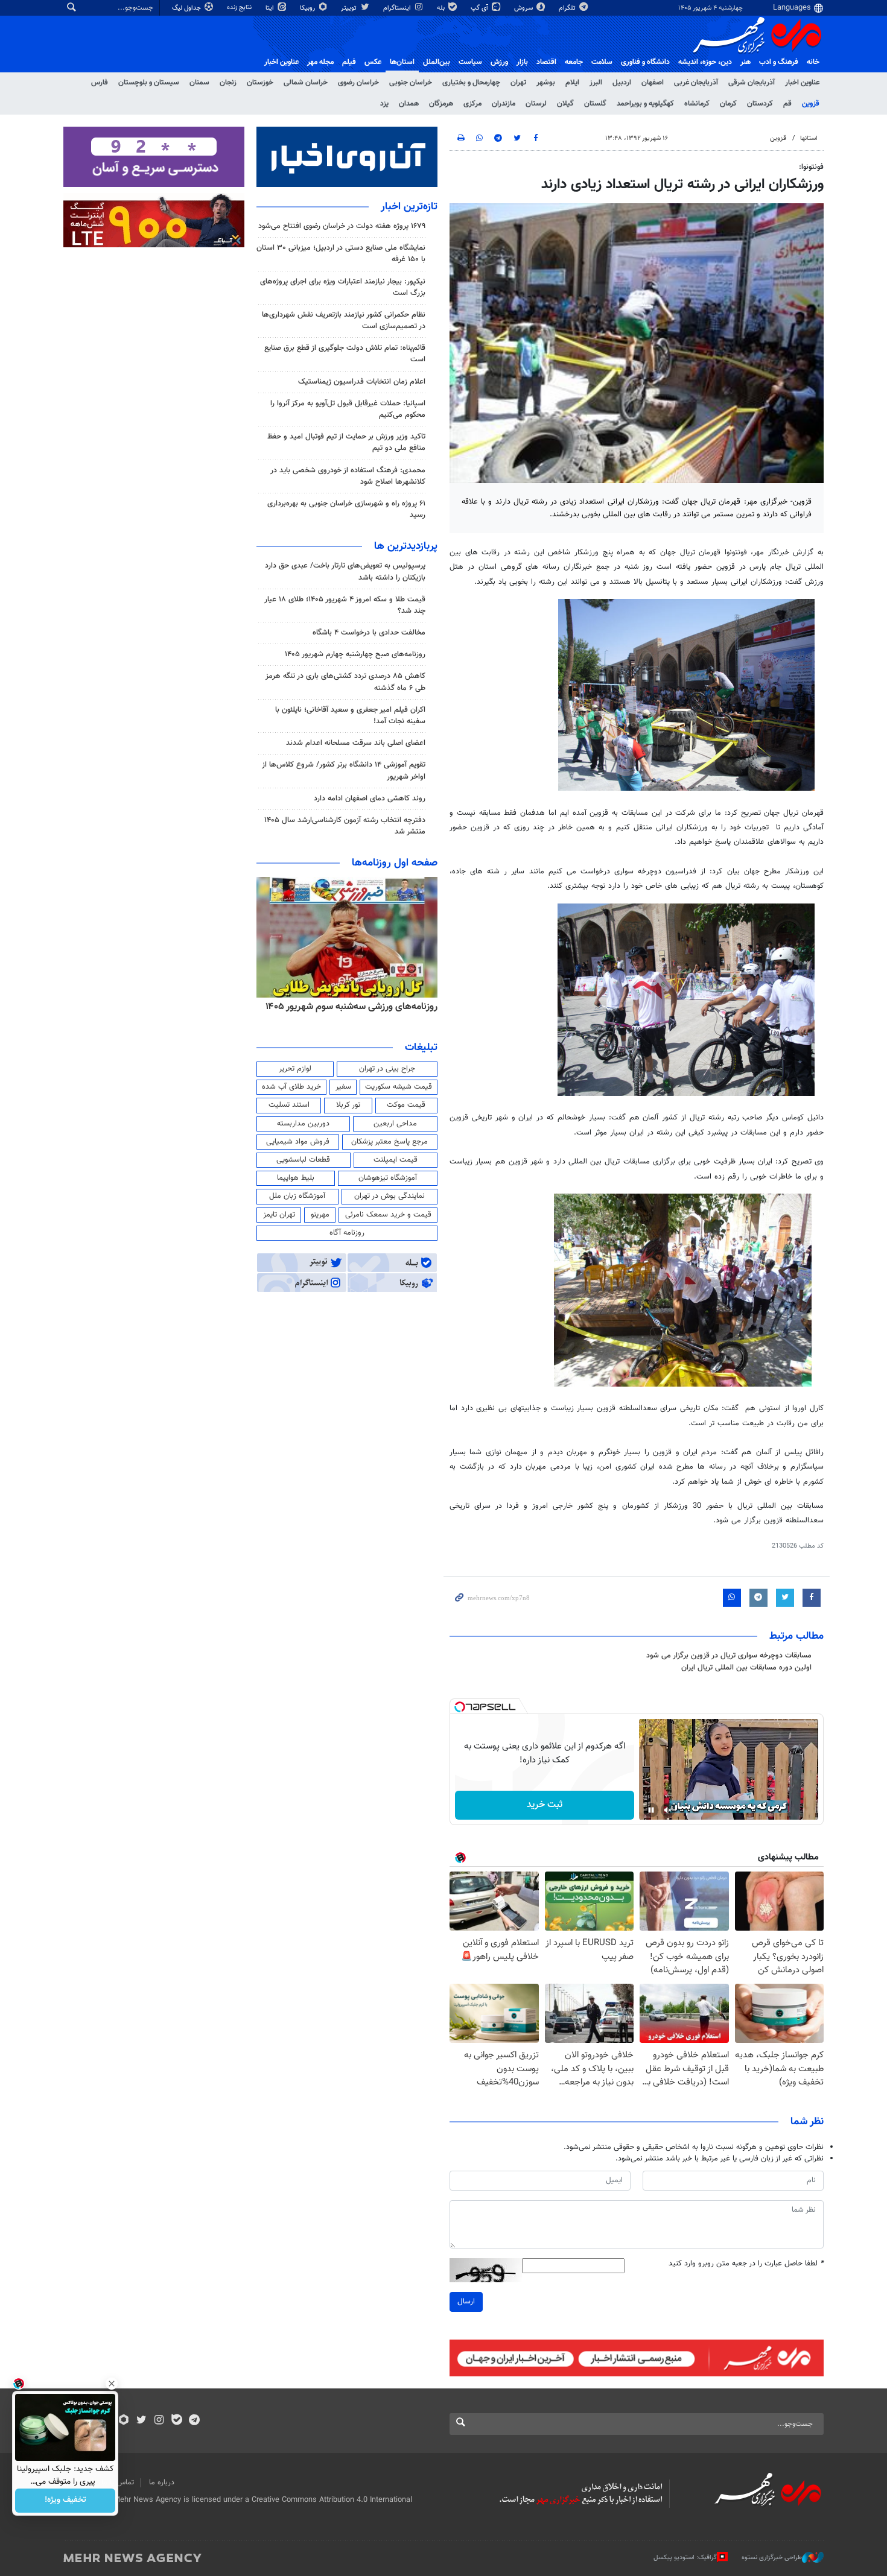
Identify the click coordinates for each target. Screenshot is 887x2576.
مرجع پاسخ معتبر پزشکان (389, 1142)
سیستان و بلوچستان (149, 83)
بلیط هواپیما (296, 1178)
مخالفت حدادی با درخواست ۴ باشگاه (369, 633)
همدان (409, 104)
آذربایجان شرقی (752, 83)
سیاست (470, 62)
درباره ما (162, 2483)
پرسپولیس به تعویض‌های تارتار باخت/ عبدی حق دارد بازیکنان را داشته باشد (345, 571)
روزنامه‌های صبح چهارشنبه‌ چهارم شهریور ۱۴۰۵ (355, 654)
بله (442, 8)
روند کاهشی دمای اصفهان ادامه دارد (370, 799)
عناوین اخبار (802, 83)
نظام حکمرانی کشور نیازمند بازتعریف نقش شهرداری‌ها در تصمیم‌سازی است (344, 321)
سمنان (199, 83)
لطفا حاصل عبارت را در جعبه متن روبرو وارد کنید (746, 2264)
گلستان (595, 104)
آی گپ (480, 8)
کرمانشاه (697, 104)
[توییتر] (141, 2421)
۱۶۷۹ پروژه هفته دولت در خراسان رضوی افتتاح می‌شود (342, 226)
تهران (518, 83)
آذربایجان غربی (696, 83)
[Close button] (112, 2384)
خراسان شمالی (306, 83)
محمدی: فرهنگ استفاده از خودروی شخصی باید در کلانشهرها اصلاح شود (348, 476)
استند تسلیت (289, 1105)
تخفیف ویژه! (65, 2501)
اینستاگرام (398, 8)
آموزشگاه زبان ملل (297, 1196)
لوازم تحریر (295, 1069)
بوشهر (546, 83)
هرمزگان (441, 104)
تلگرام (568, 8)
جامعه (574, 62)
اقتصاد (546, 62)
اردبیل (622, 83)
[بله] (176, 2421)
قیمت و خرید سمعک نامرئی (388, 1215)
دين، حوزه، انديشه (705, 62)
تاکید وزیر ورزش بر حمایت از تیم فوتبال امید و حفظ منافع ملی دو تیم (346, 442)
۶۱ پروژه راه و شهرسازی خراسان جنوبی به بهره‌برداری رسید (346, 509)
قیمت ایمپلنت (396, 1160)
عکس (373, 62)
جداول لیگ (187, 8)
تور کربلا (348, 1105)
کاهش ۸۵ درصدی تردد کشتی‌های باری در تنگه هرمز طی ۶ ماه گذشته (345, 682)
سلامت (602, 62)
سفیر (343, 1087)
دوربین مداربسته (303, 1124)
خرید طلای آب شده (291, 1087)
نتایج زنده (240, 8)
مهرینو (320, 1215)
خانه (813, 62)
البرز (596, 83)
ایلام (572, 83)
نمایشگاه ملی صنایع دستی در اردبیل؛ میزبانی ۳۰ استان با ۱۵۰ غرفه (341, 254)
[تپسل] (460, 1707)
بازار (522, 62)
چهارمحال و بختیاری (471, 83)
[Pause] (651, 1810)
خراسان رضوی (358, 83)
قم (787, 104)
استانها (809, 138)
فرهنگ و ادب (779, 62)
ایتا (271, 8)
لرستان (536, 104)
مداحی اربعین (395, 1124)
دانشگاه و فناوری (645, 62)
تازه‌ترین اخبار (409, 207)
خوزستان (260, 83)
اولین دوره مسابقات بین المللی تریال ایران (746, 1668)
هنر (746, 62)
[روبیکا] (124, 2421)
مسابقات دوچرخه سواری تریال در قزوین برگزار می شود (729, 1656)
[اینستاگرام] (159, 2421)
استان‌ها (402, 62)
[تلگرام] (194, 2421)
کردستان (760, 104)
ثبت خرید (545, 1805)
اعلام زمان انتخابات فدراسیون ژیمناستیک (362, 382)
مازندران (504, 104)
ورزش (499, 62)
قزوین (811, 104)
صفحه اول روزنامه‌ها (395, 863)
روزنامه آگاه (347, 1233)
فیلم (349, 62)
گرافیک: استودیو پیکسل (685, 2557)
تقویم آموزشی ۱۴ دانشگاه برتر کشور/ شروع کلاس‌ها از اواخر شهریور (344, 771)
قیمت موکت (406, 1105)
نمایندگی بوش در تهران (389, 1196)
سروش (524, 8)
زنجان (228, 83)
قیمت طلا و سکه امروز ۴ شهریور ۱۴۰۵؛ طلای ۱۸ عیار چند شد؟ (345, 605)
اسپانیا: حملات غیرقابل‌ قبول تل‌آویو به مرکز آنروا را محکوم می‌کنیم (348, 409)
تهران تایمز (279, 1215)
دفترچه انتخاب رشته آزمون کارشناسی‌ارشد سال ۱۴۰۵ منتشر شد (345, 826)
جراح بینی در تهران (387, 1069)
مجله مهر (320, 62)
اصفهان (653, 83)
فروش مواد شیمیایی (298, 1142)
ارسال (466, 2302)
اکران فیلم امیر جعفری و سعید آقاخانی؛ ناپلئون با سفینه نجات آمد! (350, 716)
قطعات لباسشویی (303, 1160)
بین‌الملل (437, 62)
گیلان (565, 104)
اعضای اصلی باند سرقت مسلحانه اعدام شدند (356, 743)
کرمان (728, 104)
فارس (100, 83)
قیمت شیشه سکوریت (399, 1087)
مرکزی (472, 104)
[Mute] (668, 1810)
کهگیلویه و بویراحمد (645, 104)
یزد (384, 104)
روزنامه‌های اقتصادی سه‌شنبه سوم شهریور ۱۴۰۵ (348, 1007)
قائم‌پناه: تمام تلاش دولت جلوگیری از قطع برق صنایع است (345, 354)
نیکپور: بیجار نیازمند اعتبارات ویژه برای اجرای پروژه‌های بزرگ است (343, 287)
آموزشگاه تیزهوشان (388, 1178)
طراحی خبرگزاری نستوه (772, 2557)
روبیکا (308, 8)
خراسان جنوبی (411, 83)
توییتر (350, 8)
